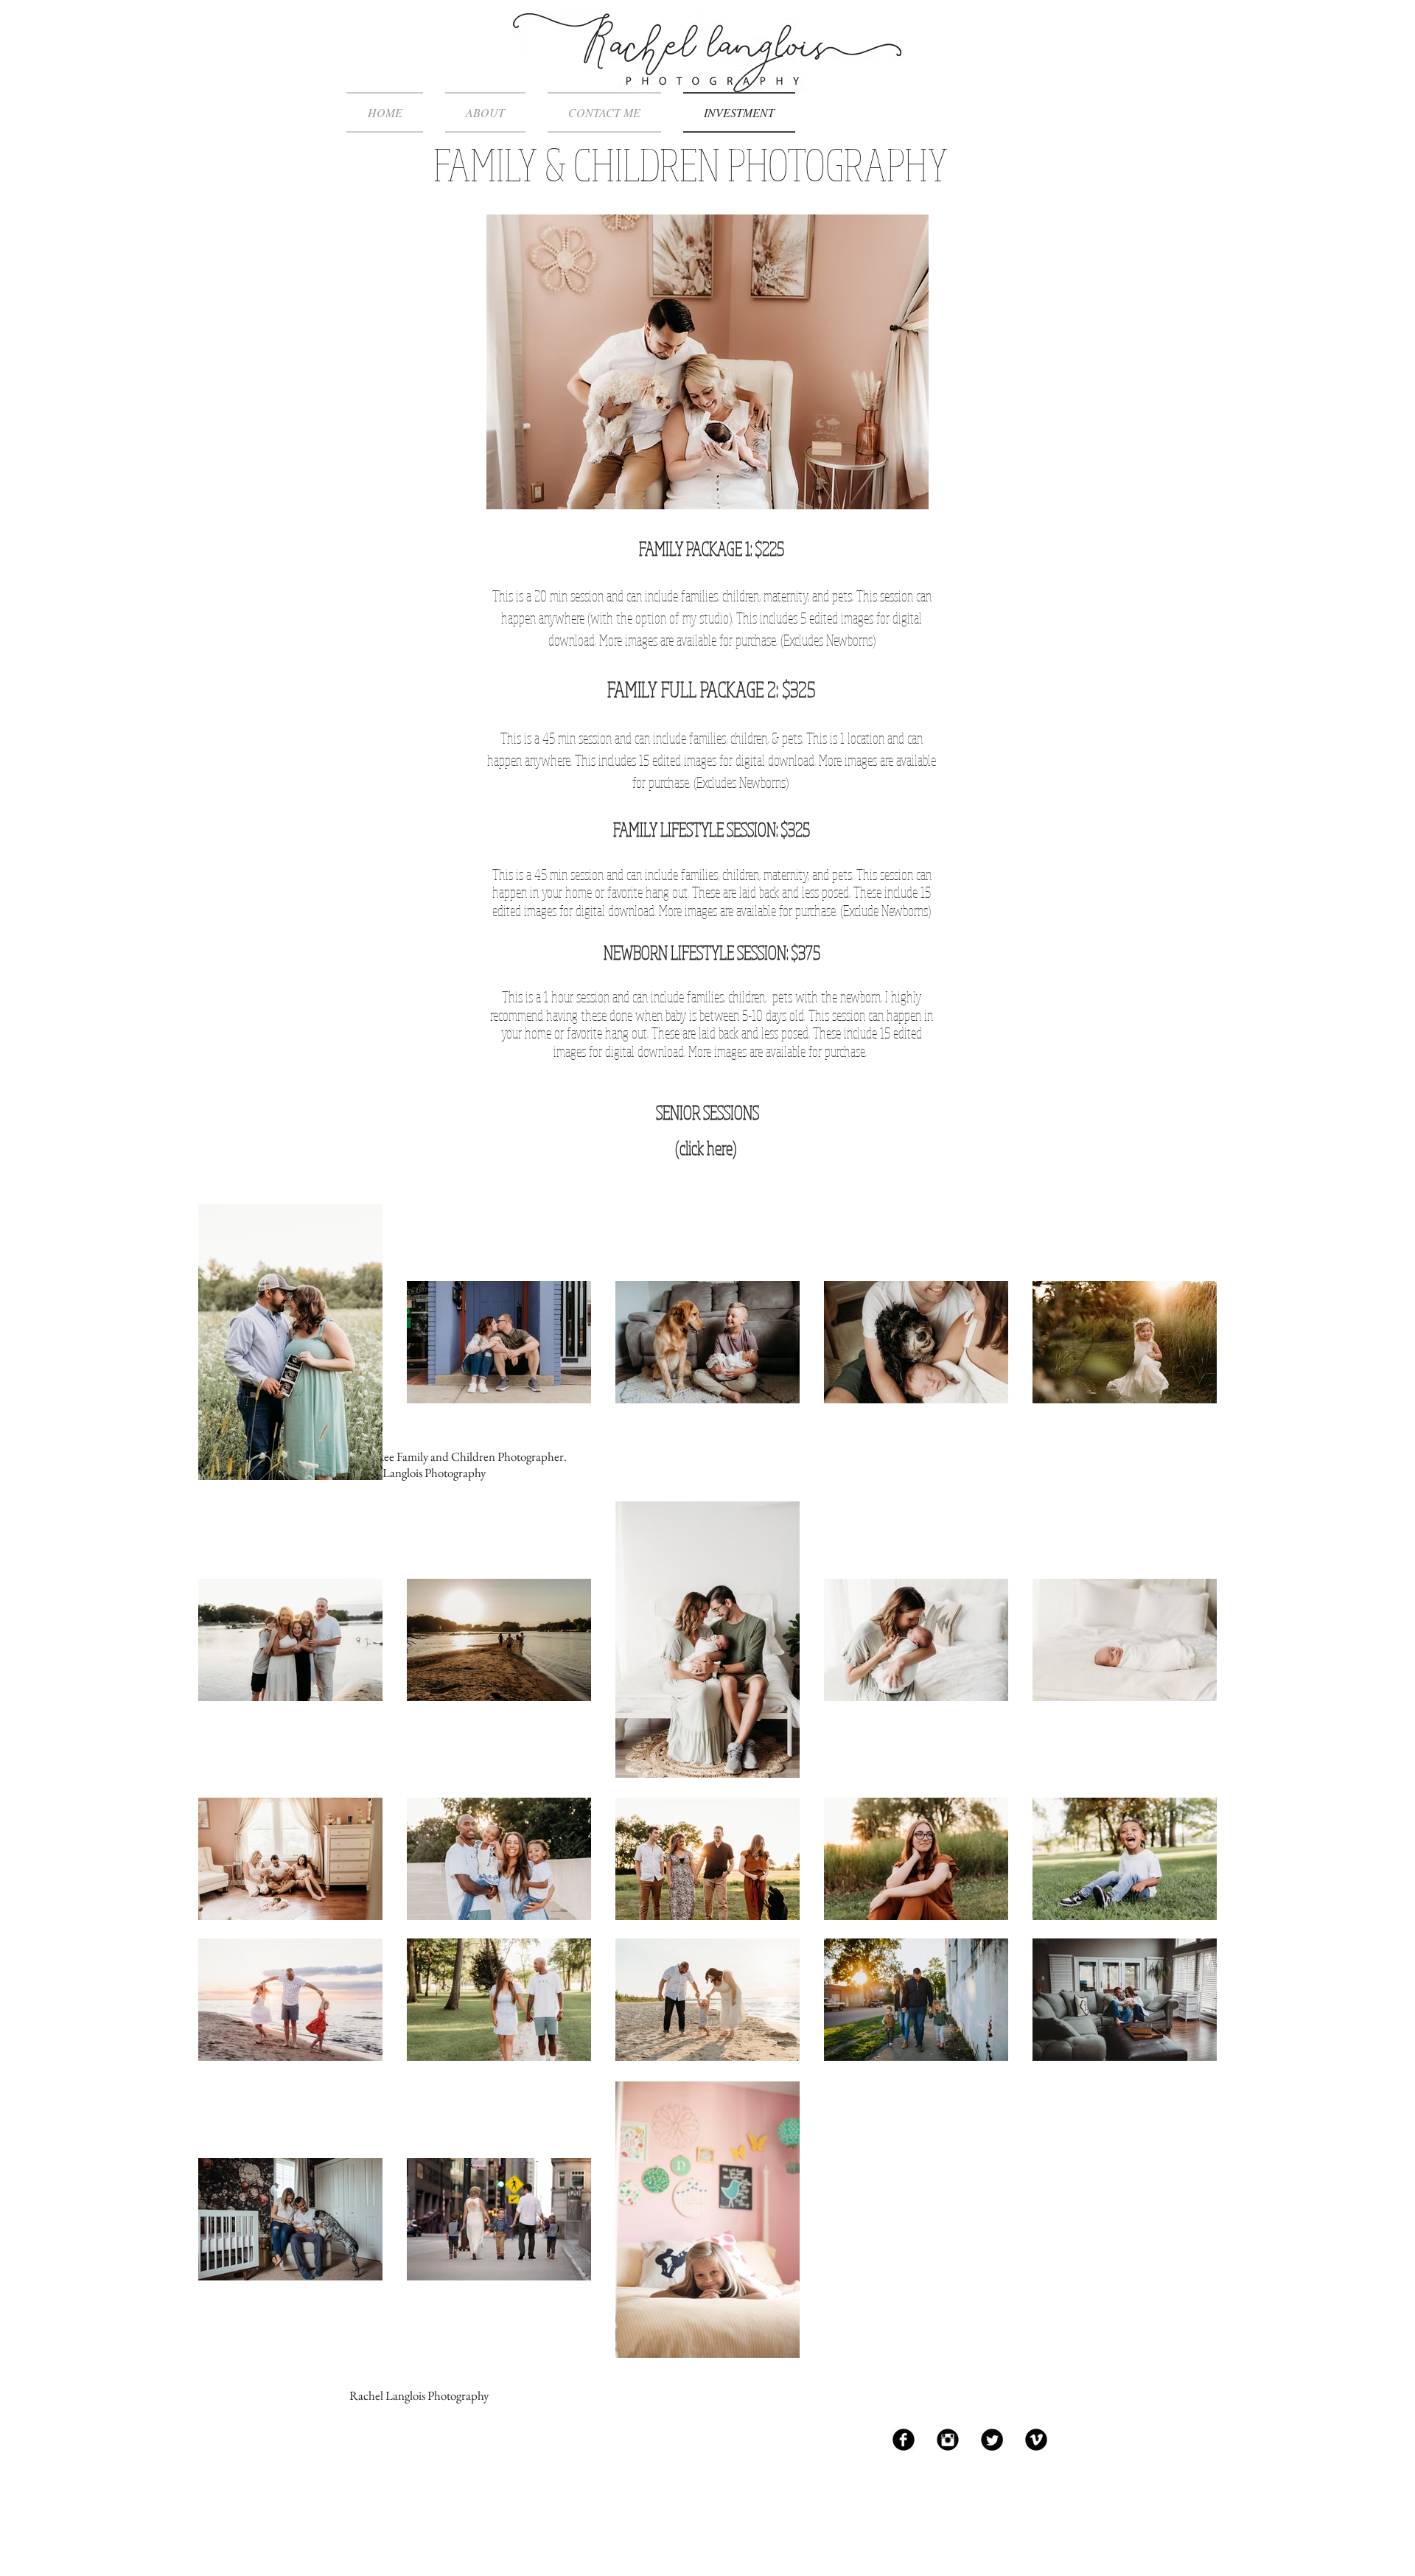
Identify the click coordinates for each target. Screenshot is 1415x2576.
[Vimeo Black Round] (1036, 2440)
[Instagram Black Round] (948, 2440)
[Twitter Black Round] (992, 2440)
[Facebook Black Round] (904, 2440)
